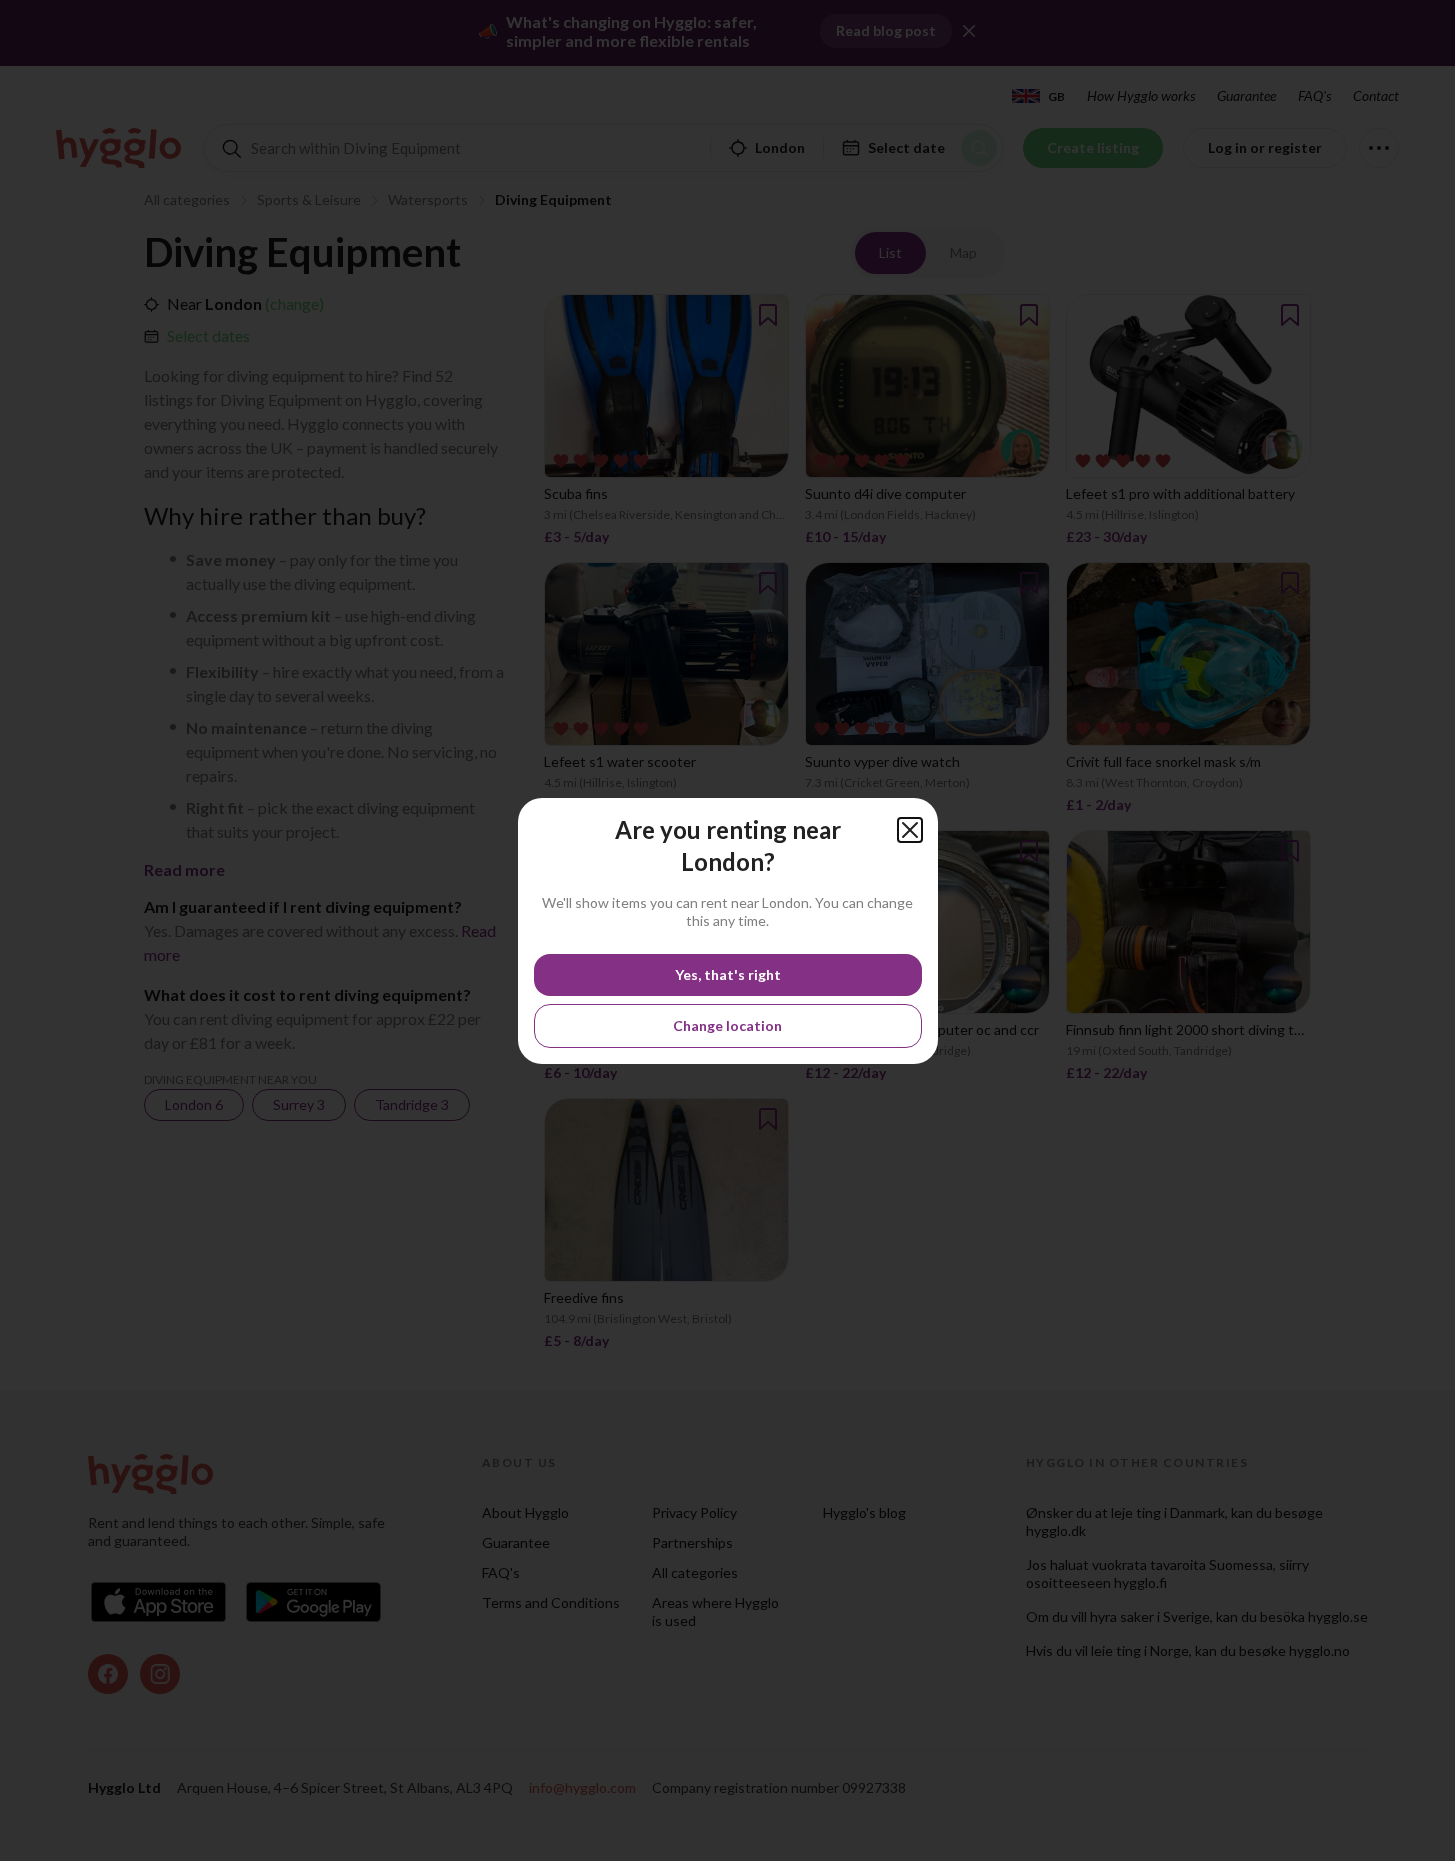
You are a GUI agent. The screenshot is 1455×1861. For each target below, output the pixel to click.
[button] (910, 830)
